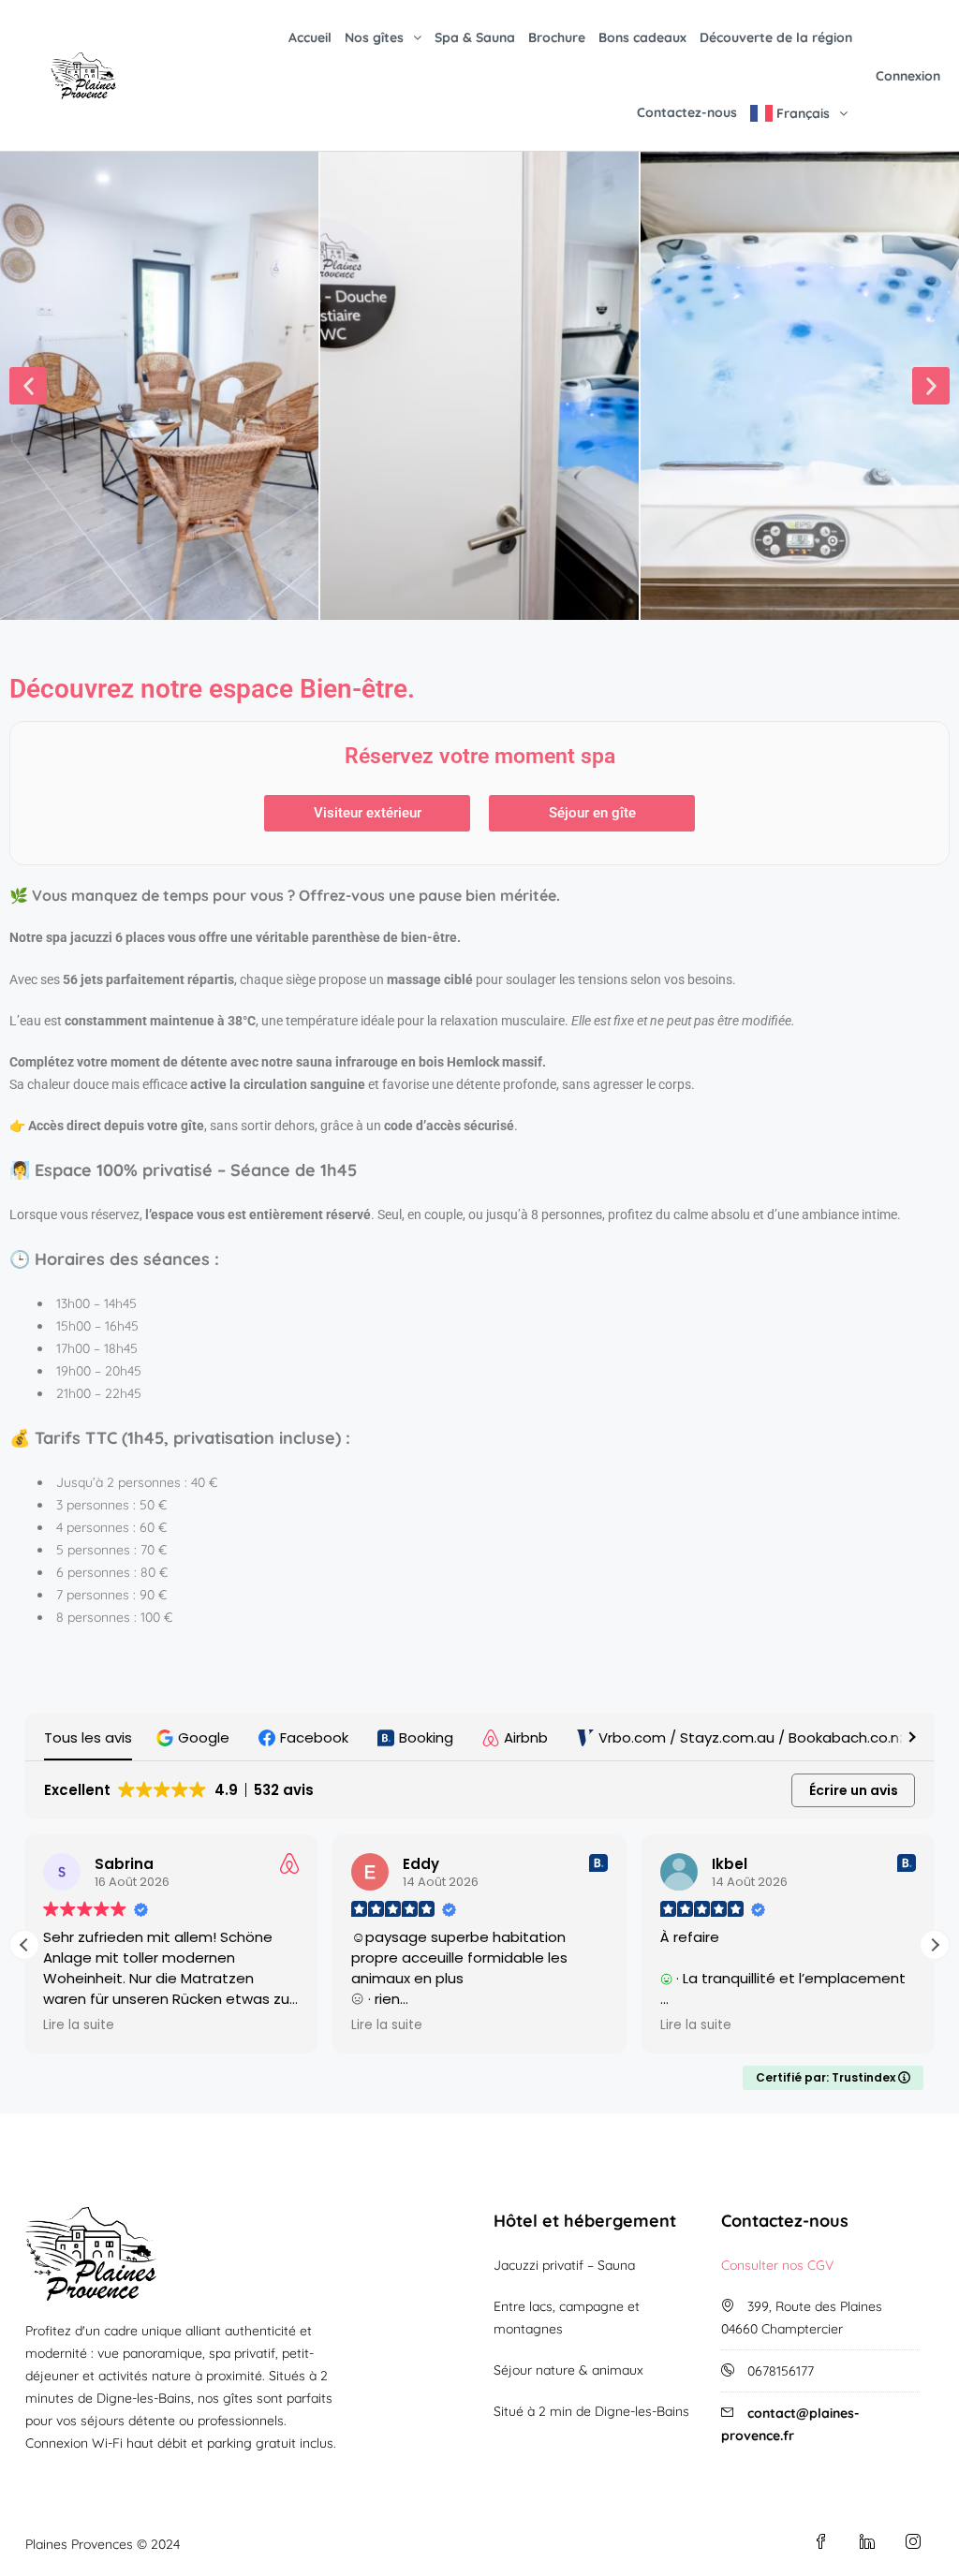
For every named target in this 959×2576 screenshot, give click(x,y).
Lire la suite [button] (79, 2025)
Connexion (908, 76)
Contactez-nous (687, 112)
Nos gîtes (374, 37)
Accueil (310, 37)
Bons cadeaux (642, 37)
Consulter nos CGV (777, 2265)
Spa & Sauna (475, 37)
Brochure (557, 37)
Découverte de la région (776, 37)
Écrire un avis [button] (854, 1790)
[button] (28, 386)
